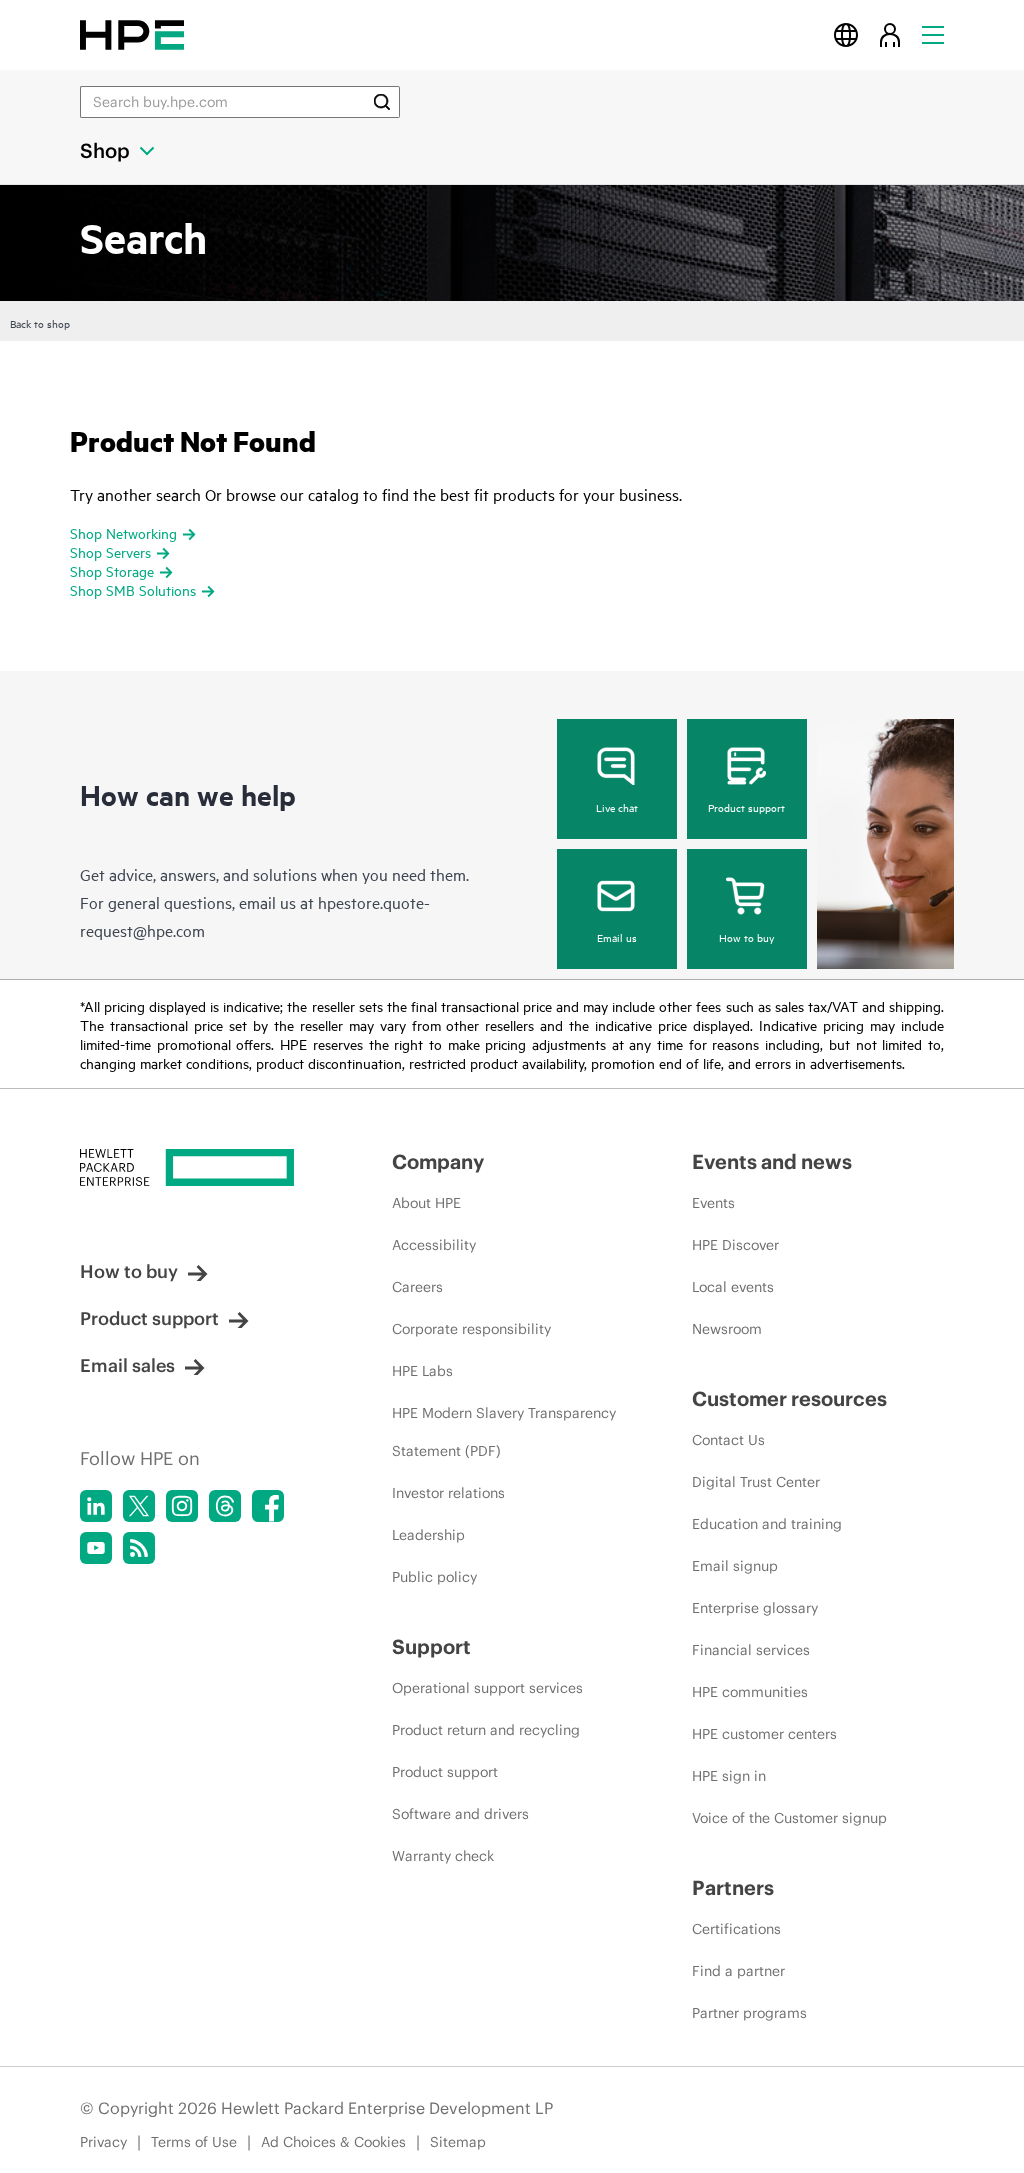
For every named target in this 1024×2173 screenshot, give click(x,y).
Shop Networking (123, 532)
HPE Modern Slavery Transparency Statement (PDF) (504, 1432)
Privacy (103, 2142)
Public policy (434, 1577)
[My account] (890, 34)
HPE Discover (735, 1245)
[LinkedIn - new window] (96, 1506)
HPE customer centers (764, 1734)
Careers (417, 1287)
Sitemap (458, 2142)
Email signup (735, 1566)
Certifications (736, 1929)
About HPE (426, 1203)
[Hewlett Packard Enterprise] (132, 34)
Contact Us (728, 1440)
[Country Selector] (846, 34)
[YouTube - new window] (96, 1548)
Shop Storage (112, 570)
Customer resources (789, 1398)
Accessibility (434, 1245)
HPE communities (750, 1692)
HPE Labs (422, 1371)
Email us (617, 937)
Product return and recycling (486, 1730)
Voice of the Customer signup (789, 1818)
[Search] (382, 102)
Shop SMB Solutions (133, 589)
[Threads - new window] (225, 1506)
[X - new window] (139, 1506)
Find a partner (738, 1971)
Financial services (751, 1650)
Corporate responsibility (471, 1329)
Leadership (428, 1535)
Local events (733, 1287)
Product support (746, 807)
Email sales (127, 1365)
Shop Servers (110, 551)
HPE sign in (729, 1776)
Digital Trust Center (756, 1482)
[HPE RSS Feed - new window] (139, 1548)
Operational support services (487, 1688)
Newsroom (727, 1329)
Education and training (767, 1524)
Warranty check (443, 1856)
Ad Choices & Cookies (333, 2142)
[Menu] (933, 34)
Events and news (772, 1161)
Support (431, 1646)
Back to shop (40, 323)
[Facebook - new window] (268, 1506)
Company (438, 1161)
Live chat (617, 807)
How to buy (746, 937)
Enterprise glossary (755, 1608)
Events (713, 1203)
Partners (733, 1887)
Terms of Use (194, 2142)
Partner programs (749, 2013)
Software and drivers (460, 1814)
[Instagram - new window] (182, 1506)
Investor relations (448, 1493)
